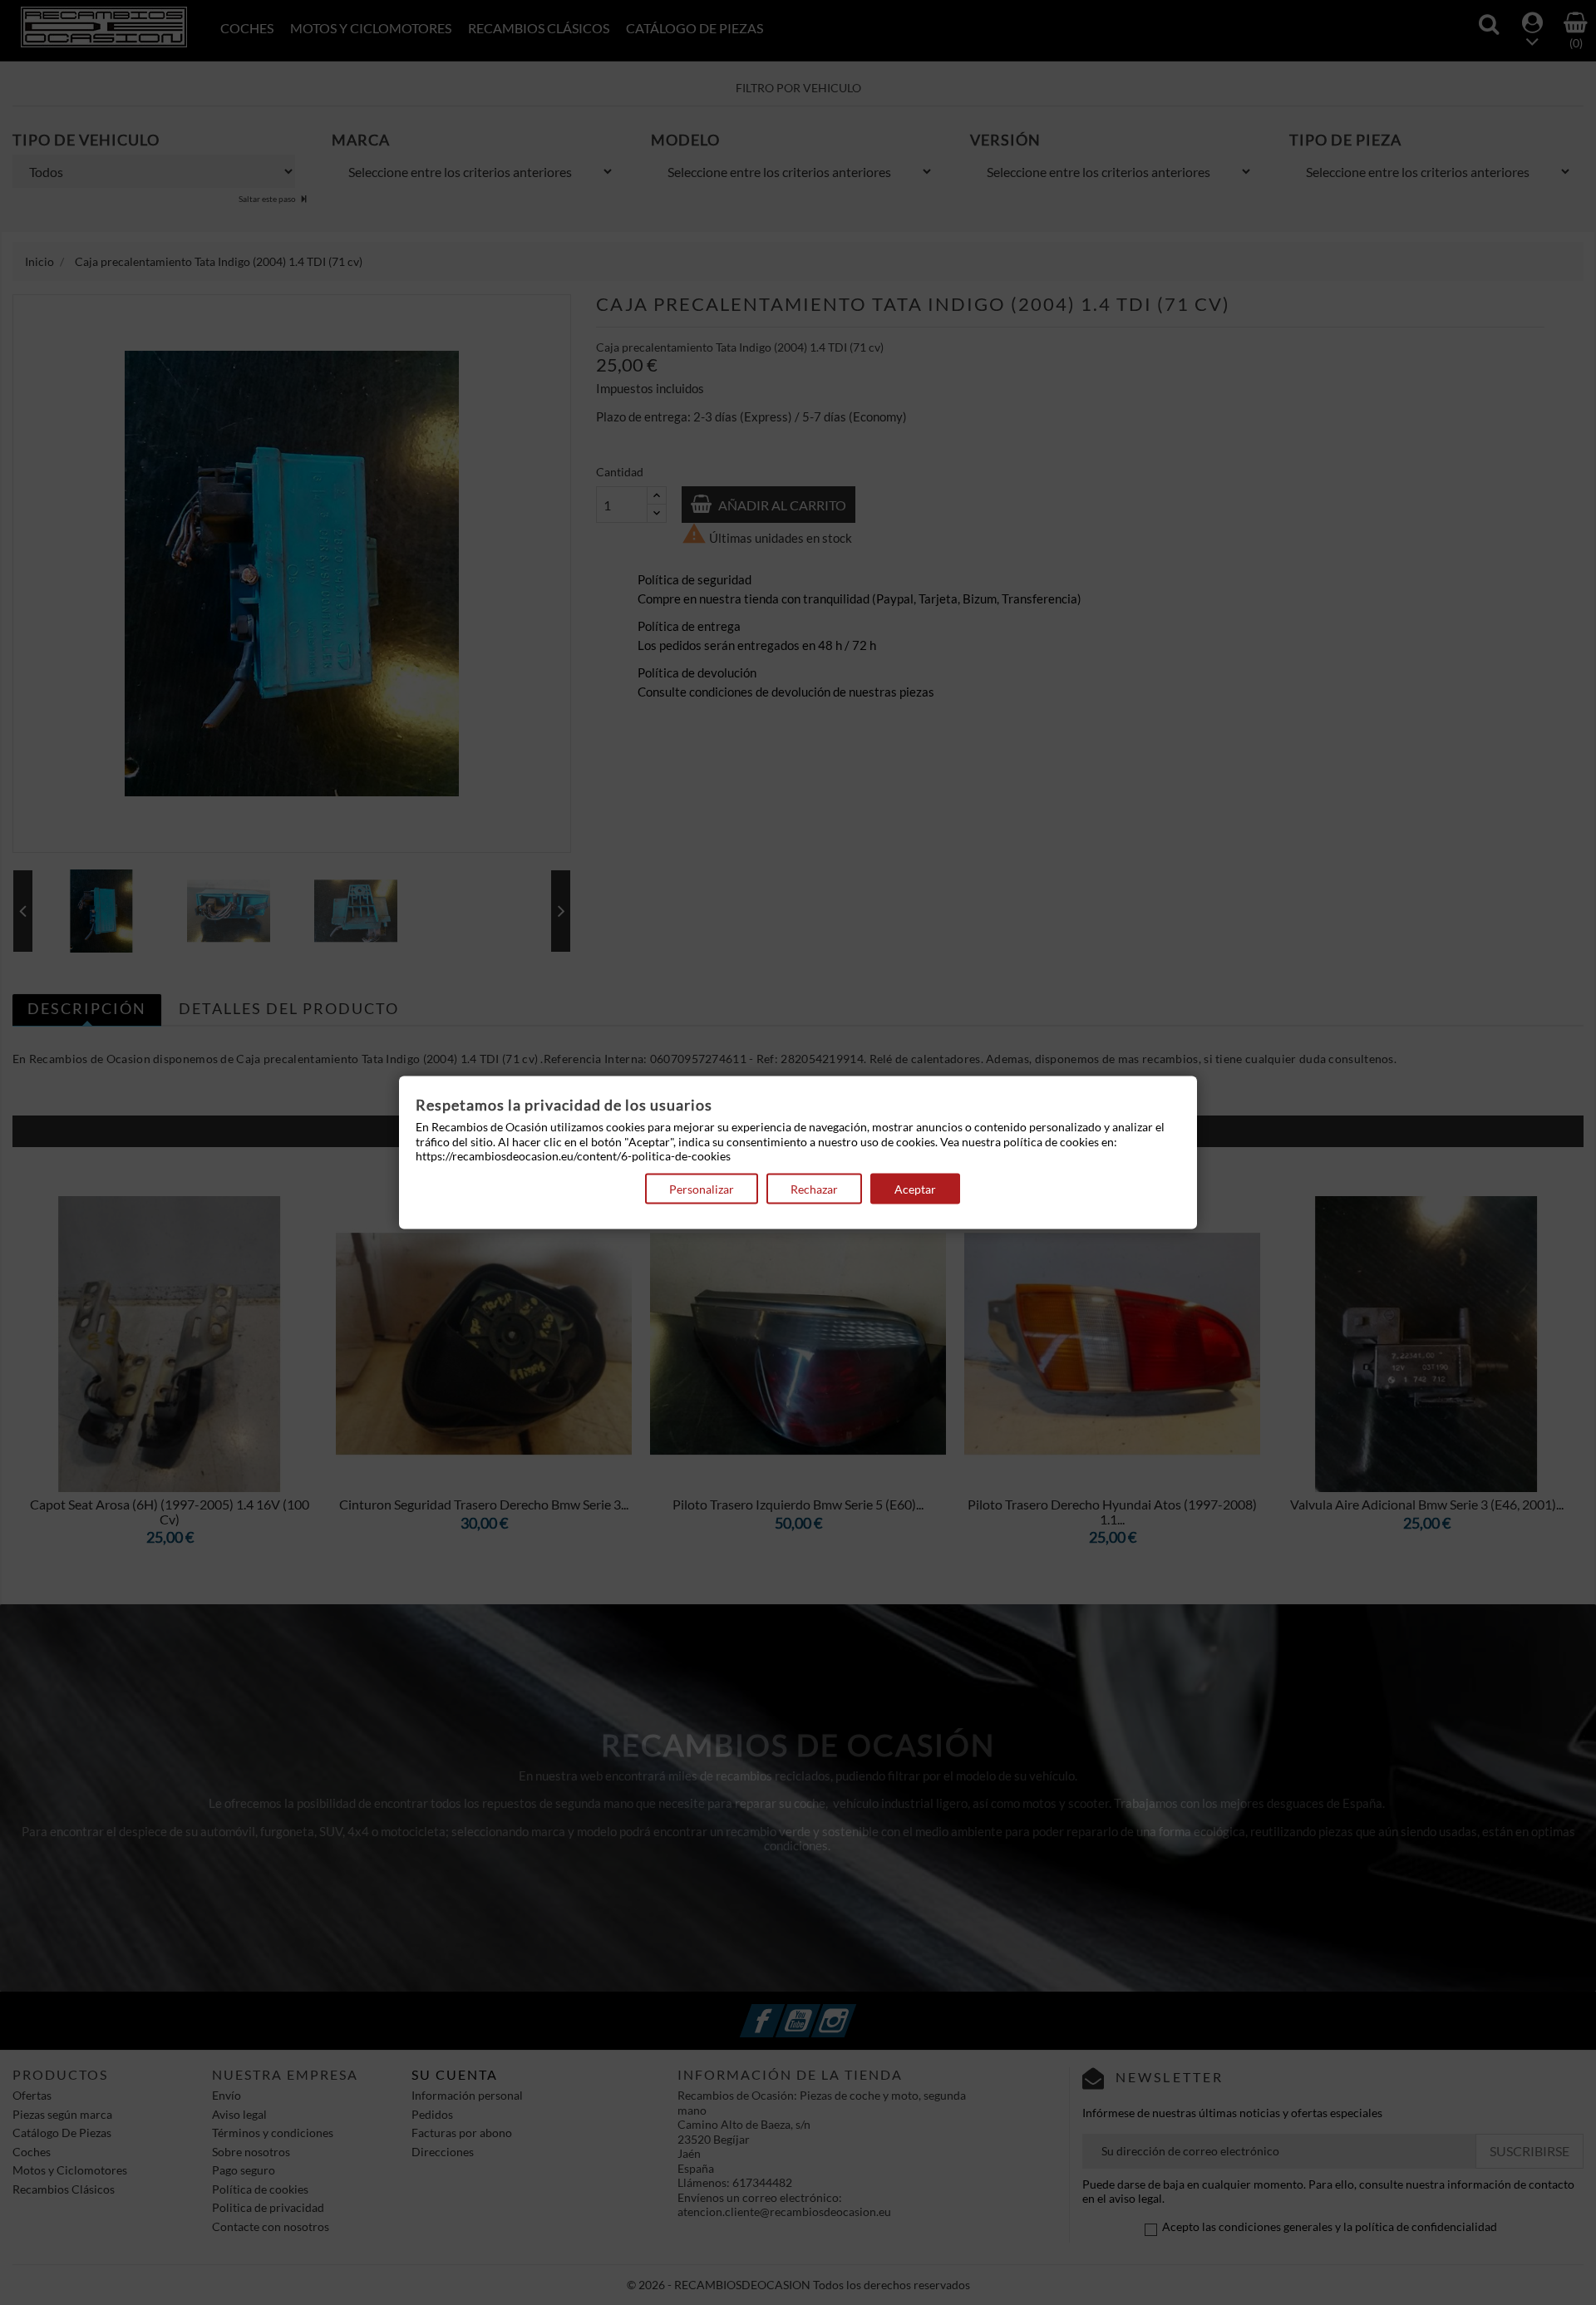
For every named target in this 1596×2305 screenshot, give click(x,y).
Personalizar (702, 1188)
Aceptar (915, 1188)
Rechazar (814, 1188)
